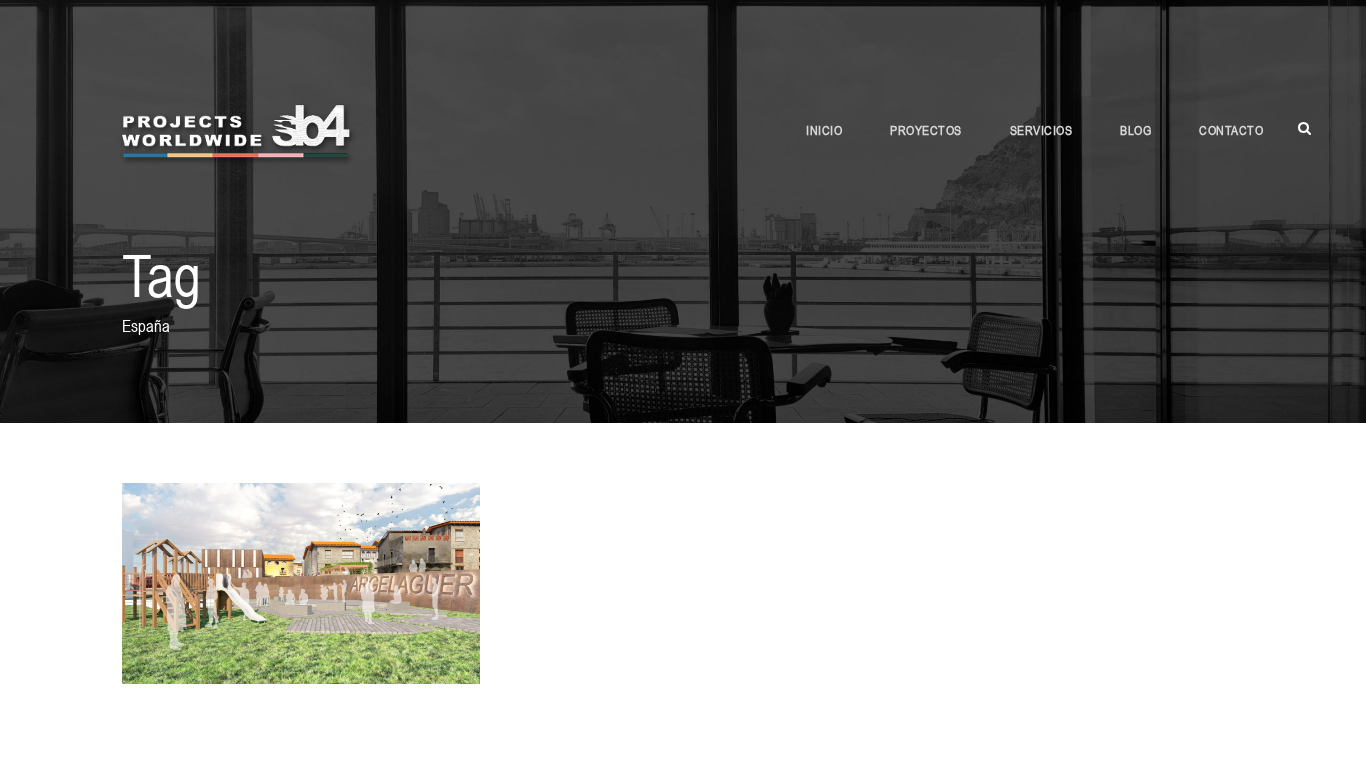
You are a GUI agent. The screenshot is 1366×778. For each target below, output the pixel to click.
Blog (1135, 130)
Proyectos (926, 130)
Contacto (1231, 130)
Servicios (1041, 130)
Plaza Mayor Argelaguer (301, 556)
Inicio (824, 130)
